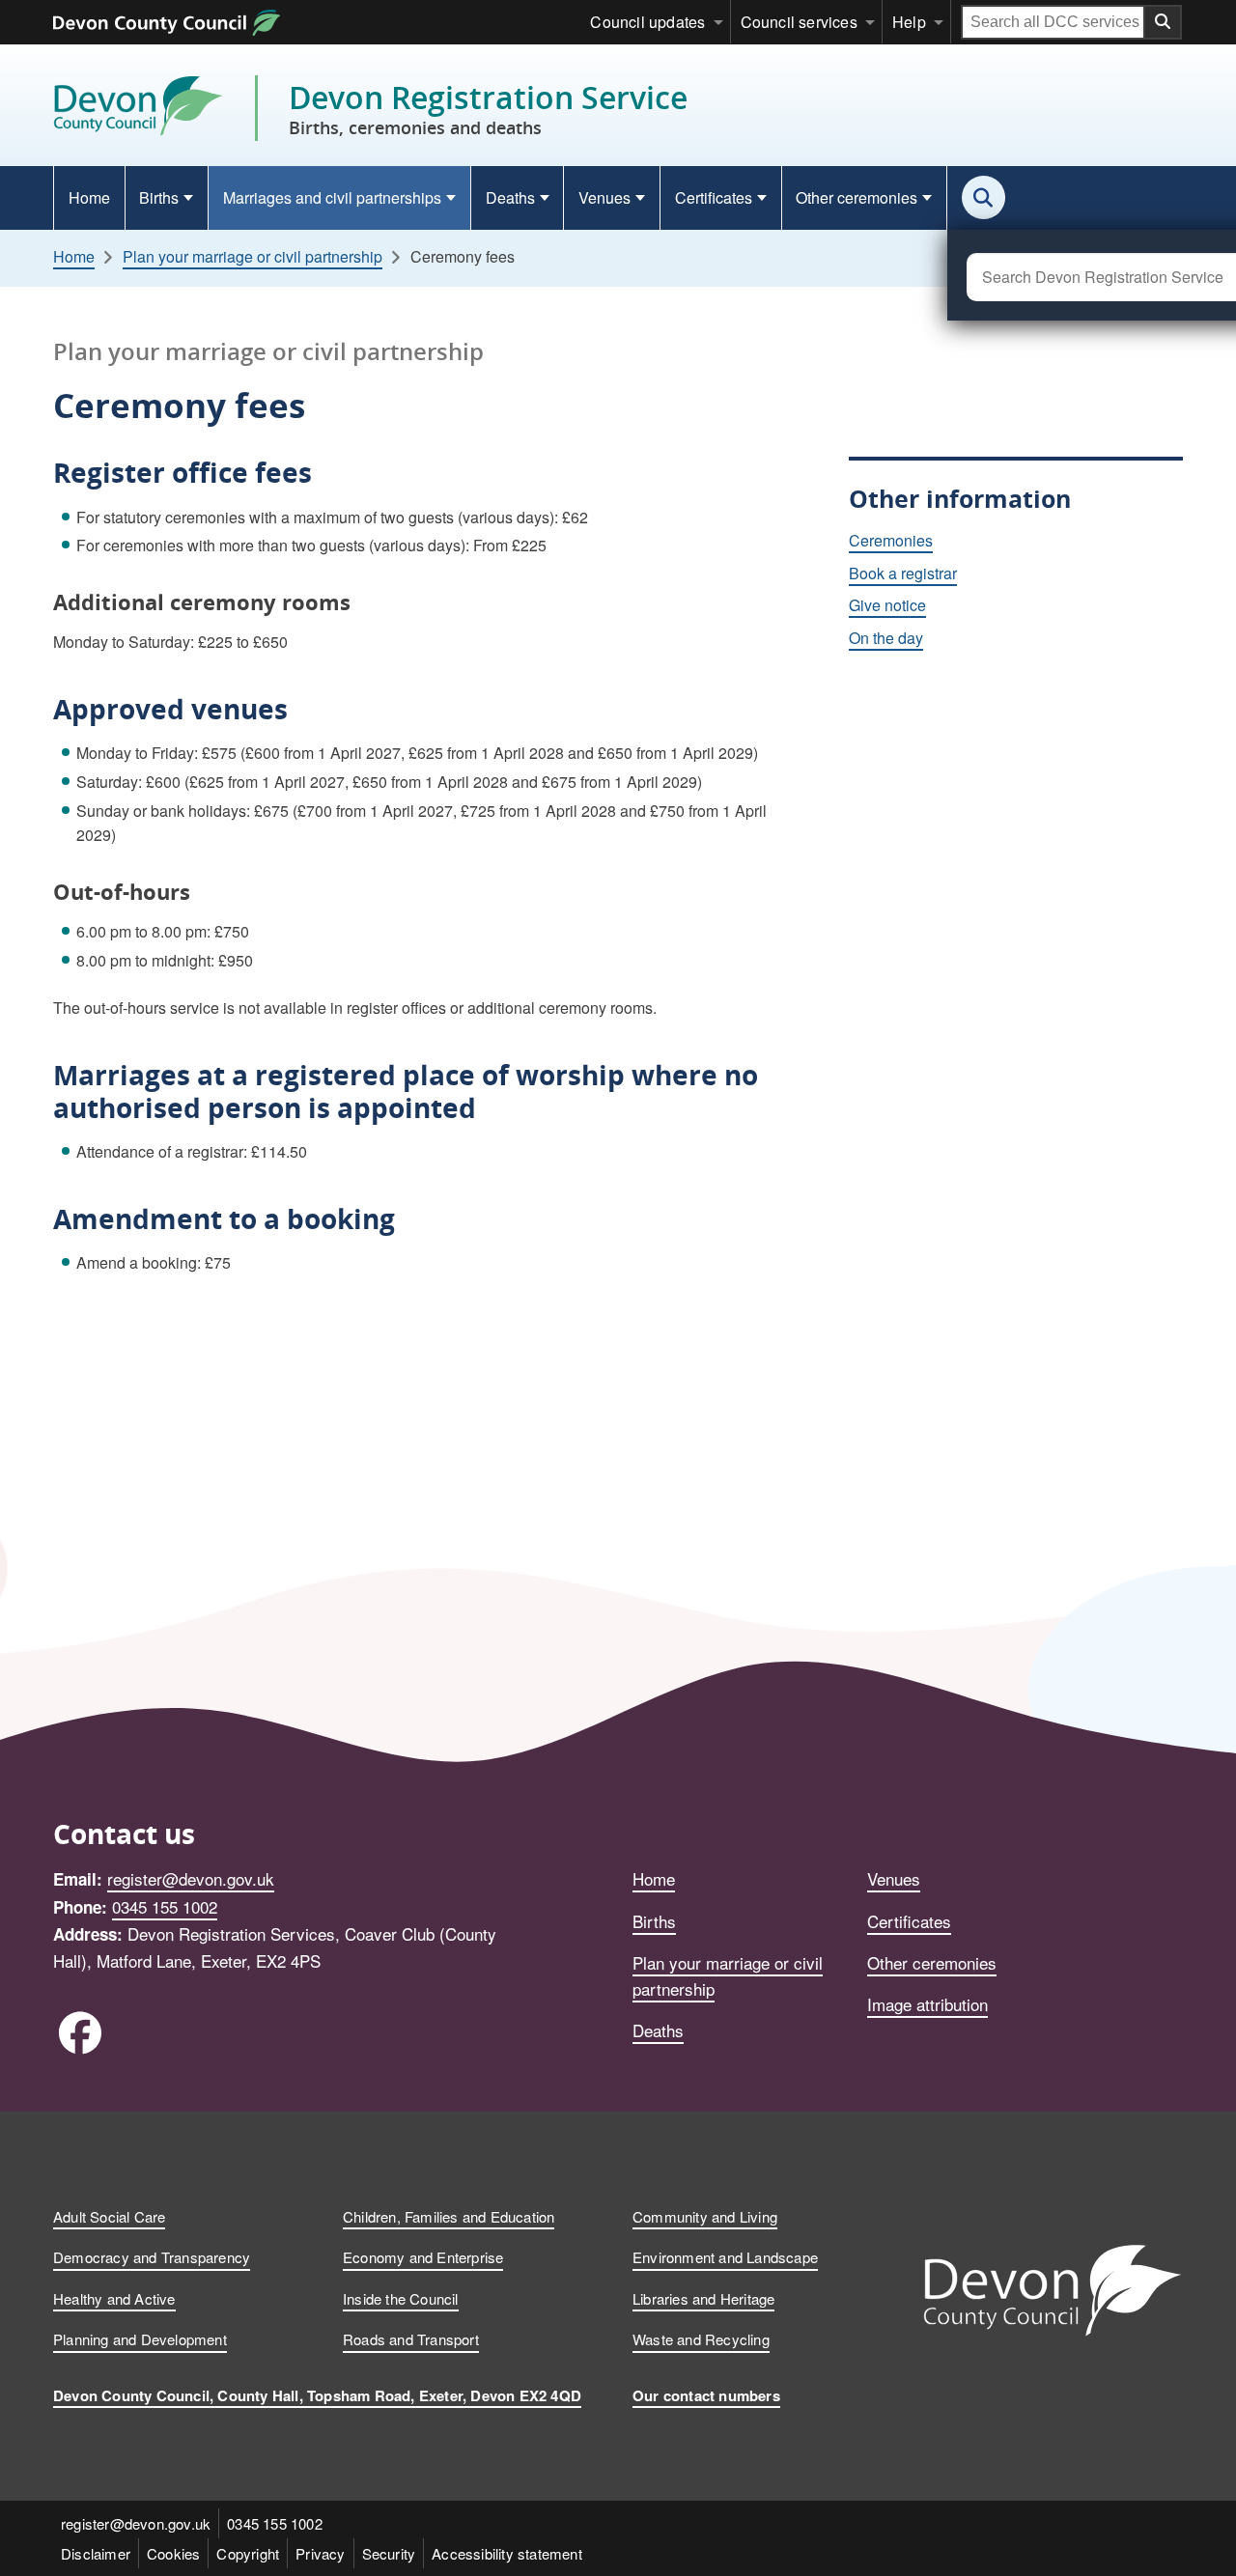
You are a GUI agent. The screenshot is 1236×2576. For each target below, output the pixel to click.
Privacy (320, 2553)
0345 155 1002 (165, 1906)
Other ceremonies (857, 197)
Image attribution (927, 2004)
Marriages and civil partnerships (332, 197)
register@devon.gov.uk (191, 1878)
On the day (886, 638)
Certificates (714, 197)
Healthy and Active (114, 2298)
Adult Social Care (109, 2216)
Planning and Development (140, 2339)
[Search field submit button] (1164, 22)
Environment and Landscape (725, 2257)
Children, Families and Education (449, 2216)
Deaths (510, 197)
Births (159, 197)
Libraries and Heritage (703, 2298)
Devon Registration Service (488, 108)
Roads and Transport (411, 2339)
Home (89, 197)
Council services (799, 22)
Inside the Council (401, 2298)
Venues (604, 197)
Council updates (647, 22)
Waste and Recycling (701, 2339)
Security (389, 2553)
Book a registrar (903, 573)
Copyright (248, 2553)
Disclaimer (96, 2553)
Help (909, 22)
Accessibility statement (507, 2553)
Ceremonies (891, 540)
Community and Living (705, 2216)
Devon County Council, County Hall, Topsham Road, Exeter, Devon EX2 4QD (317, 2395)
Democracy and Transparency (152, 2257)
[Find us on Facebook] (80, 2030)
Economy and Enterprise (423, 2257)
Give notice (887, 605)
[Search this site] (983, 197)
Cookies (173, 2553)
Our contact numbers (706, 2395)
